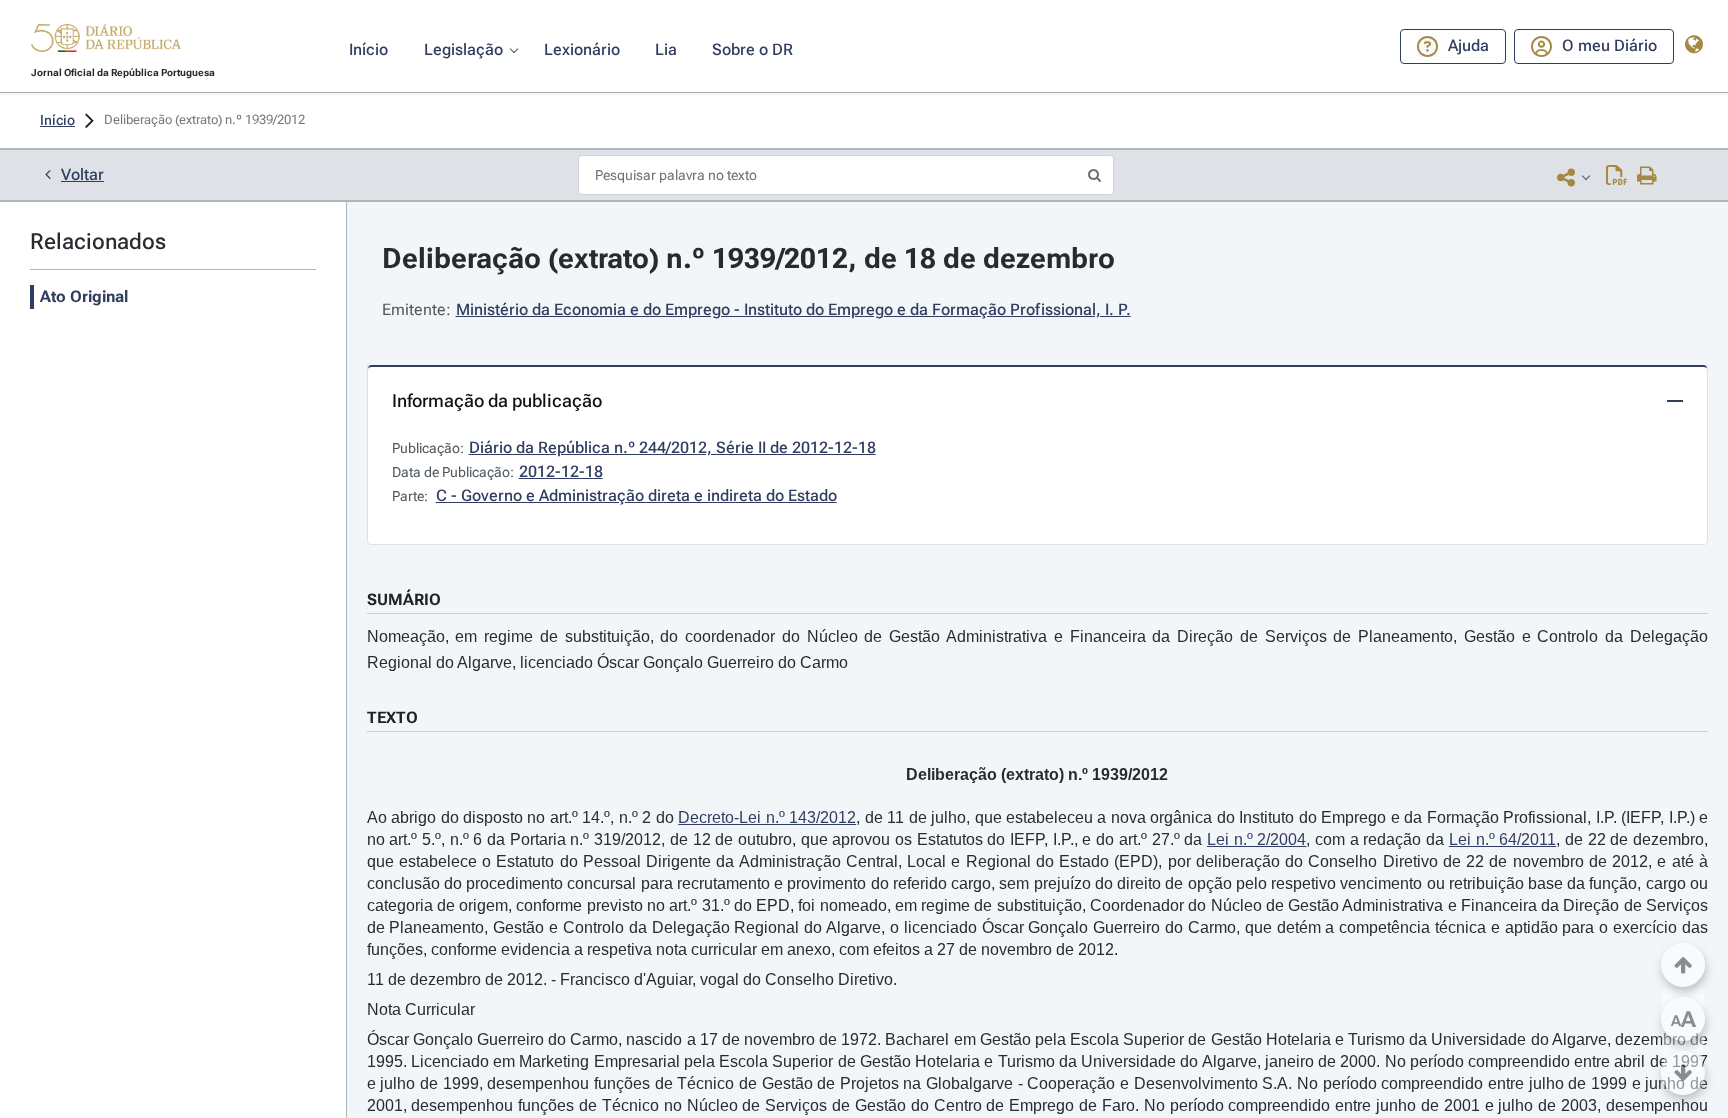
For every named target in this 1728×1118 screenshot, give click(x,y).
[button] (106, 41)
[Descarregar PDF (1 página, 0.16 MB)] (1616, 177)
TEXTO (392, 717)
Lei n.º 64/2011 (1502, 839)
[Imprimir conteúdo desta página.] (1647, 177)
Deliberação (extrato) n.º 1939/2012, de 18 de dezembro (748, 258)
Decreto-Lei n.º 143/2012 (767, 817)
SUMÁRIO (404, 599)
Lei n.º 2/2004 (1256, 839)
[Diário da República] (106, 42)
